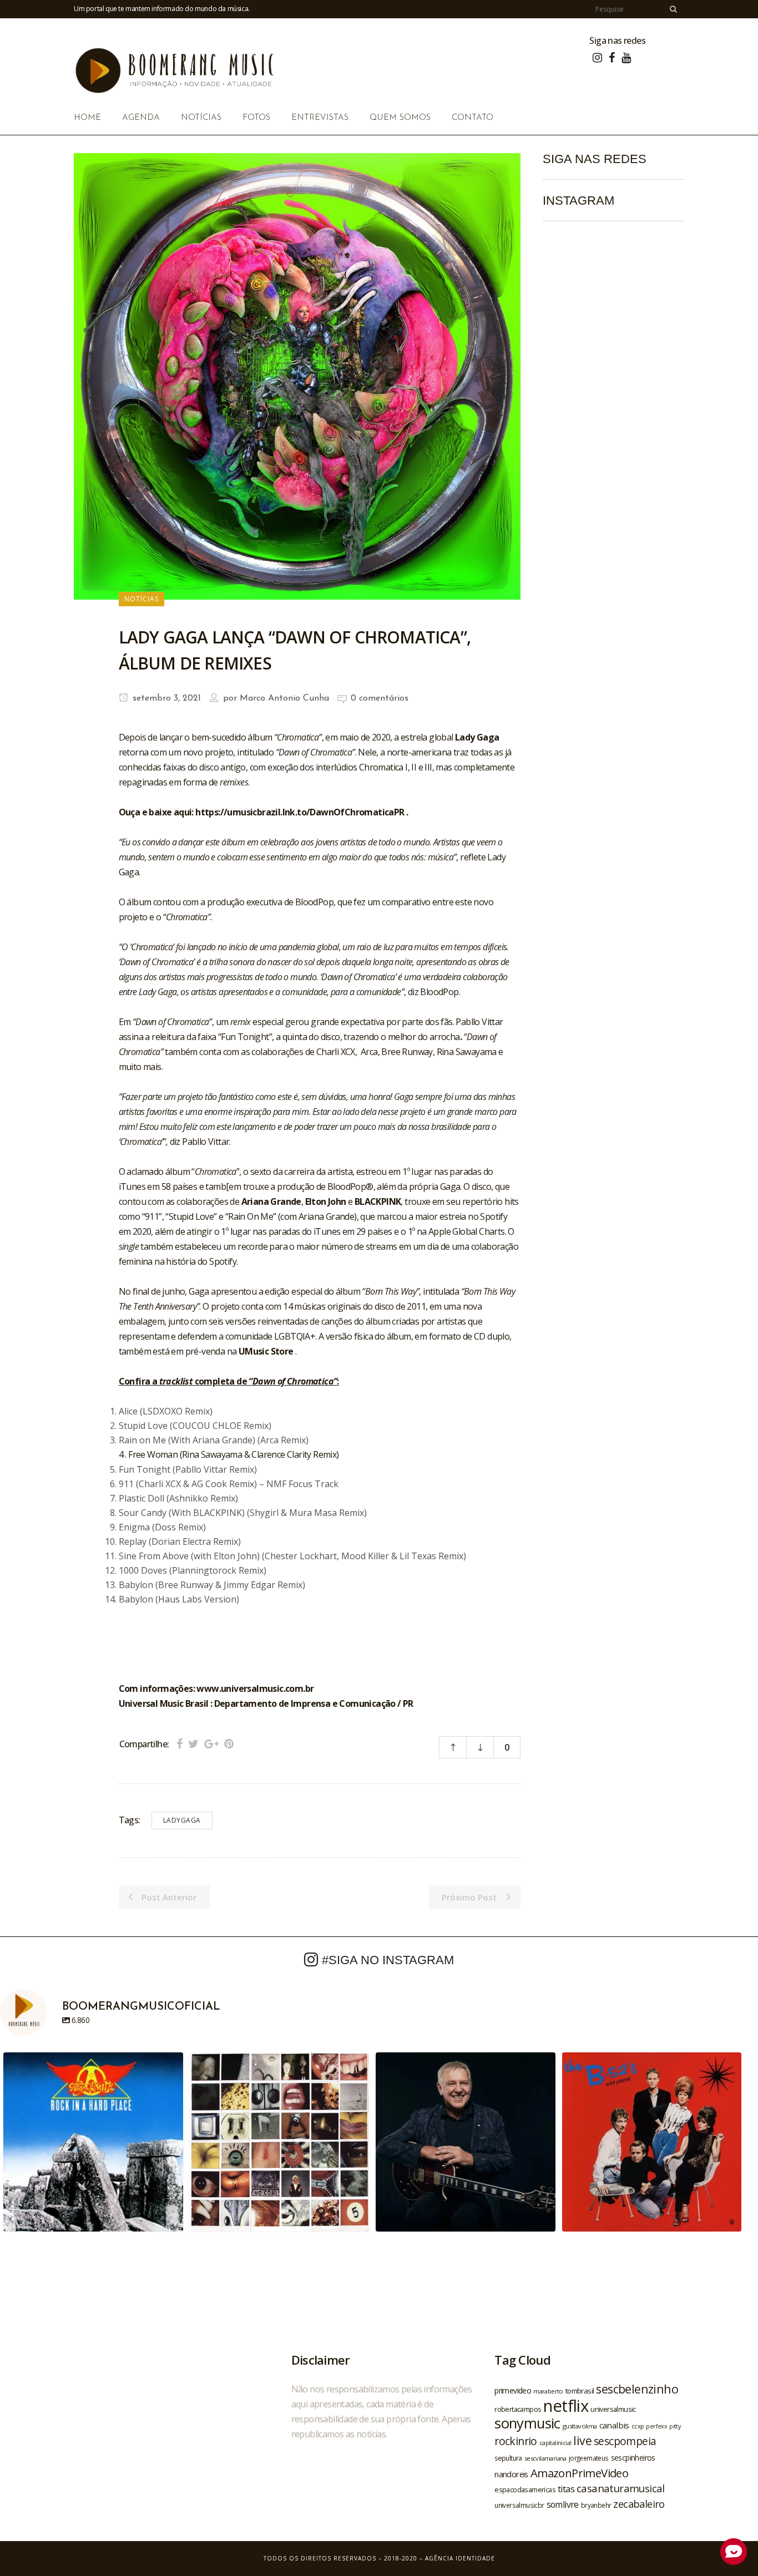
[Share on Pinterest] (229, 1744)
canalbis (614, 2425)
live (582, 2440)
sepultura (508, 2458)
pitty (675, 2426)
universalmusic (613, 2409)
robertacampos (518, 2409)
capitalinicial (555, 2443)
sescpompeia (625, 2441)
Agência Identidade (460, 2558)
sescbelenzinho (637, 2389)
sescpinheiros (633, 2458)
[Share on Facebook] (180, 1744)
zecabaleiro (639, 2504)
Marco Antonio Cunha (284, 698)
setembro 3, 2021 (165, 698)
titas (566, 2489)
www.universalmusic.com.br (255, 1688)
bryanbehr (596, 2505)
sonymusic (527, 2423)
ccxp (638, 2426)
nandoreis (511, 2474)
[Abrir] (93, 2142)
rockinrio (516, 2441)
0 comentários (380, 698)
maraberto (548, 2391)
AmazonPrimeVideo (579, 2473)
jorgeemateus (589, 2458)
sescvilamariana (545, 2458)
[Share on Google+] (211, 1744)
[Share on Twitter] (193, 1744)
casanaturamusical (621, 2488)
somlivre (563, 2504)
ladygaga (182, 1820)
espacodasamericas (525, 2489)
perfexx (656, 2426)
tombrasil (580, 2391)
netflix (566, 2406)
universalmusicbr (519, 2505)
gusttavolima (580, 2426)
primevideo (513, 2390)
